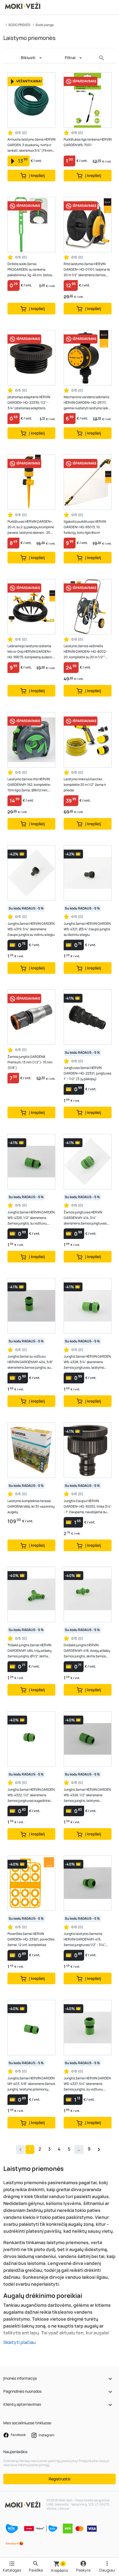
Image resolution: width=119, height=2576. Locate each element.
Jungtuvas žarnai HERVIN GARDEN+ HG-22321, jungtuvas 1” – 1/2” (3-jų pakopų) (87, 1073)
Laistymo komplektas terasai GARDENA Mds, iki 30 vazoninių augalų (31, 1506)
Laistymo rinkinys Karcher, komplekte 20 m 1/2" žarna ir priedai (85, 785)
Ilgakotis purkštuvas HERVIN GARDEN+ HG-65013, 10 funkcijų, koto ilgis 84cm (85, 527)
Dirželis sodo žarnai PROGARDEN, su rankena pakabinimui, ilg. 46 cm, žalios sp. (30, 270)
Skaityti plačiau (20, 2342)
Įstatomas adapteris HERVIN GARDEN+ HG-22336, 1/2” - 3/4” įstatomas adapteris (29, 402)
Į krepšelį (37, 175)
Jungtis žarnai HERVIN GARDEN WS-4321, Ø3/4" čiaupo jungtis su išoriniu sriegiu (87, 929)
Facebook (18, 2435)
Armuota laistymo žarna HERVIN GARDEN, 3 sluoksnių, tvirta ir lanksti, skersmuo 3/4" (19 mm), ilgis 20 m (31, 145)
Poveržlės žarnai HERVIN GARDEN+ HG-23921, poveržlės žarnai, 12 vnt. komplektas (31, 1939)
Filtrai (70, 58)
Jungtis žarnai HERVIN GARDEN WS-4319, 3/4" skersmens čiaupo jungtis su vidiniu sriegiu (31, 929)
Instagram (46, 2435)
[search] (102, 58)
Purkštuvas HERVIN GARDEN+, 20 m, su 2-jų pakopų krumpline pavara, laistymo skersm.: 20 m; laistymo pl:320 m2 (31, 527)
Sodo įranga (45, 25)
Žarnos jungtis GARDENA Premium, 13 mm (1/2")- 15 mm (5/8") (30, 1062)
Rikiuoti (28, 58)
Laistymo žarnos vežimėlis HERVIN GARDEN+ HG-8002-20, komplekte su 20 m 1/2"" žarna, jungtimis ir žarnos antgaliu (85, 652)
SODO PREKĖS (19, 25)
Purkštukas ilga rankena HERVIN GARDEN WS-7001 (88, 142)
